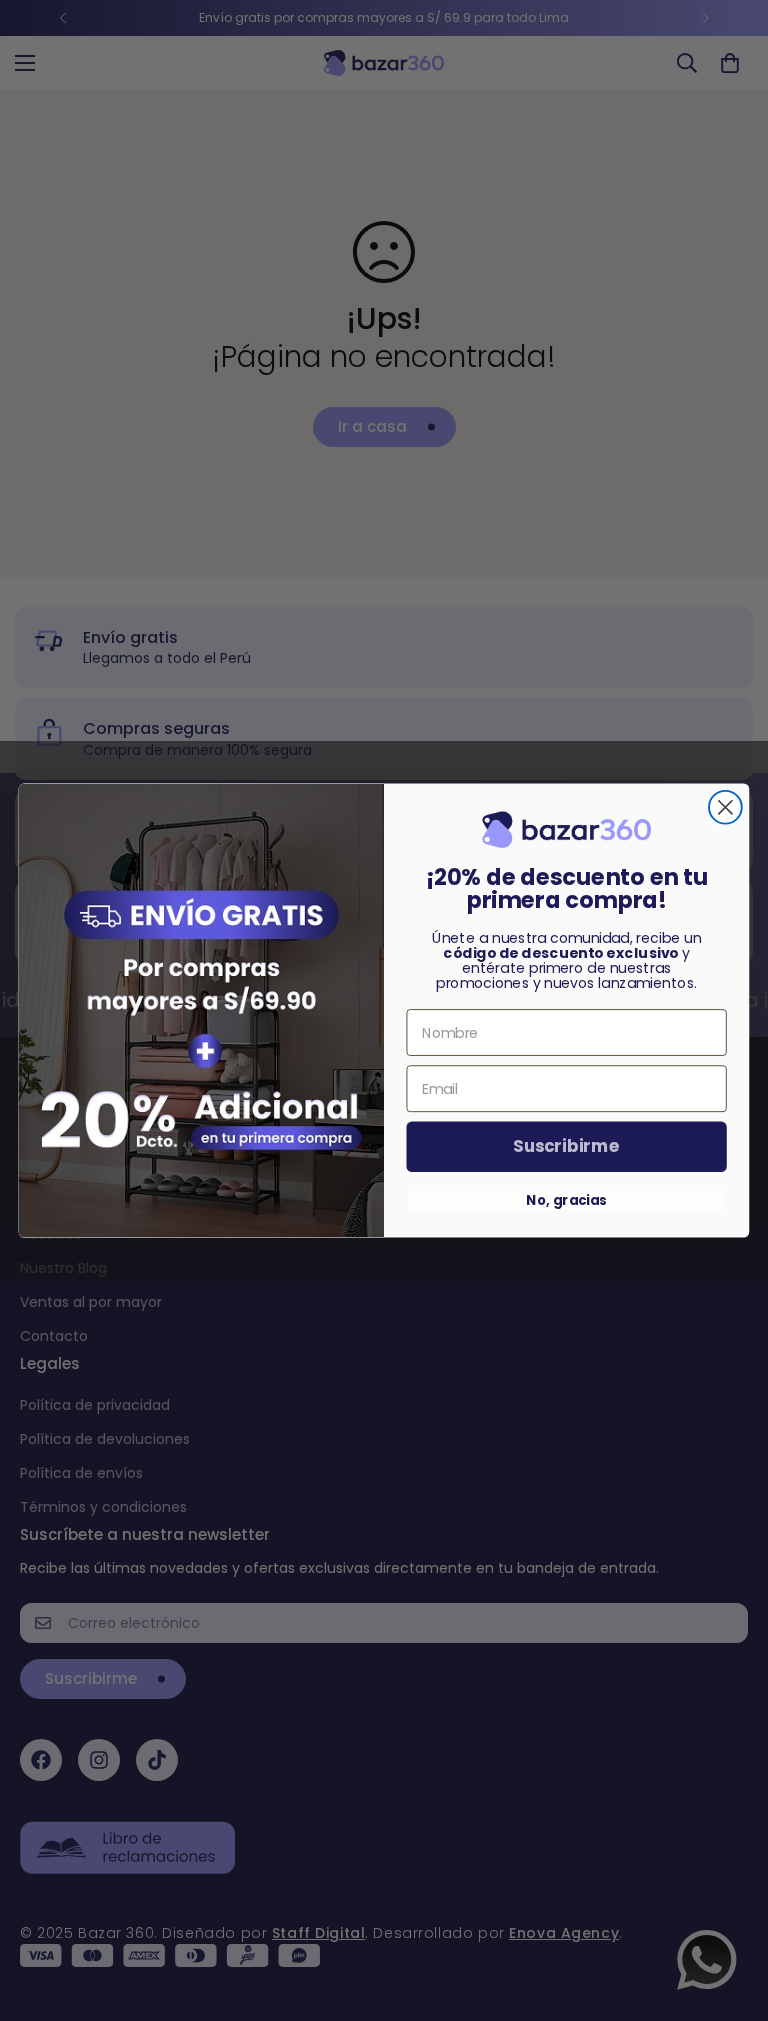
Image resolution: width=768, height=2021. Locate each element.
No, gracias (566, 1200)
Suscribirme (566, 1146)
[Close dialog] (725, 807)
